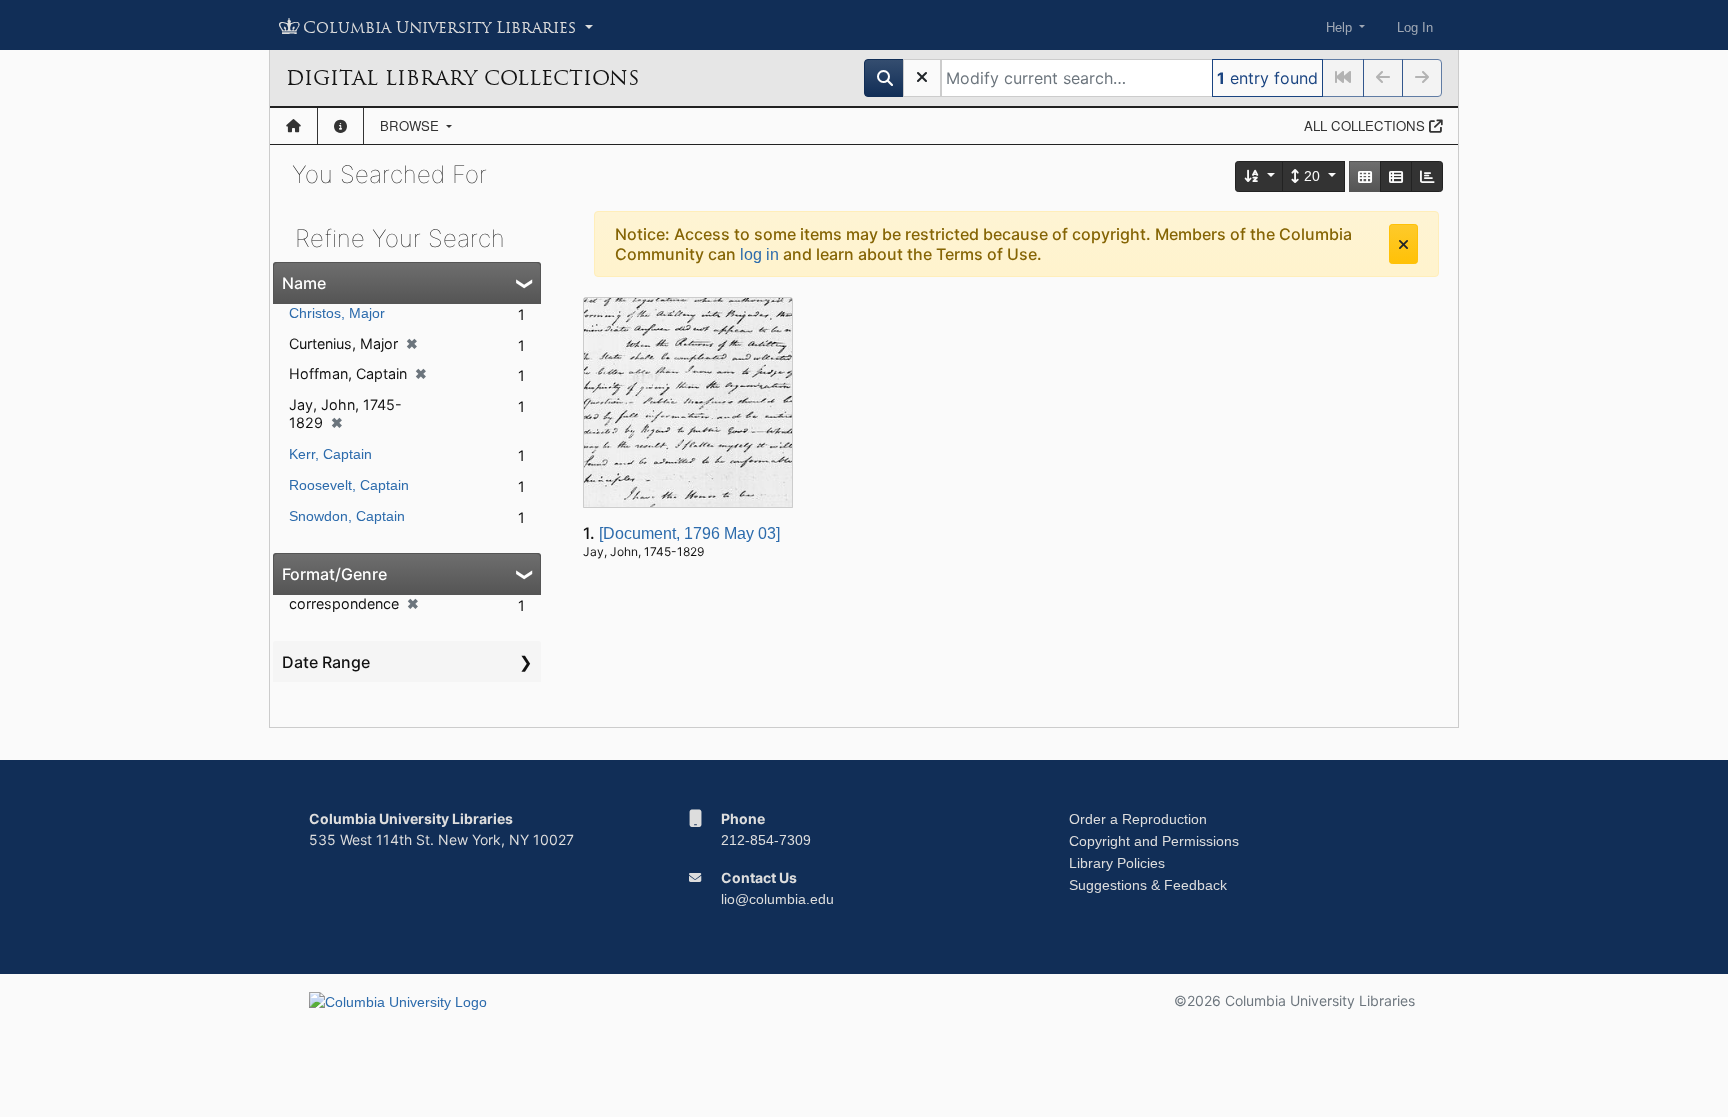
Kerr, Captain (330, 454)
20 (1312, 176)
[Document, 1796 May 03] (689, 533)
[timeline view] (1427, 176)
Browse (411, 125)
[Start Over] (922, 78)
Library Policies (1117, 863)
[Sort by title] (1260, 176)
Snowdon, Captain (347, 516)
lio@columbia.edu (777, 899)
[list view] (1396, 176)
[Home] (293, 126)
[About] (340, 126)
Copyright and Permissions (1154, 841)
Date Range (326, 662)
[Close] (1403, 244)
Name (304, 283)
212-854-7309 (766, 840)
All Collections (1366, 125)
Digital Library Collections (462, 78)
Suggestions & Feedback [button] (1148, 885)
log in (759, 254)
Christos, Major (337, 313)
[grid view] (1365, 176)
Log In (1415, 27)
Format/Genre (334, 574)
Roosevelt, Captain (349, 485)
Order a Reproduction (1138, 819)
